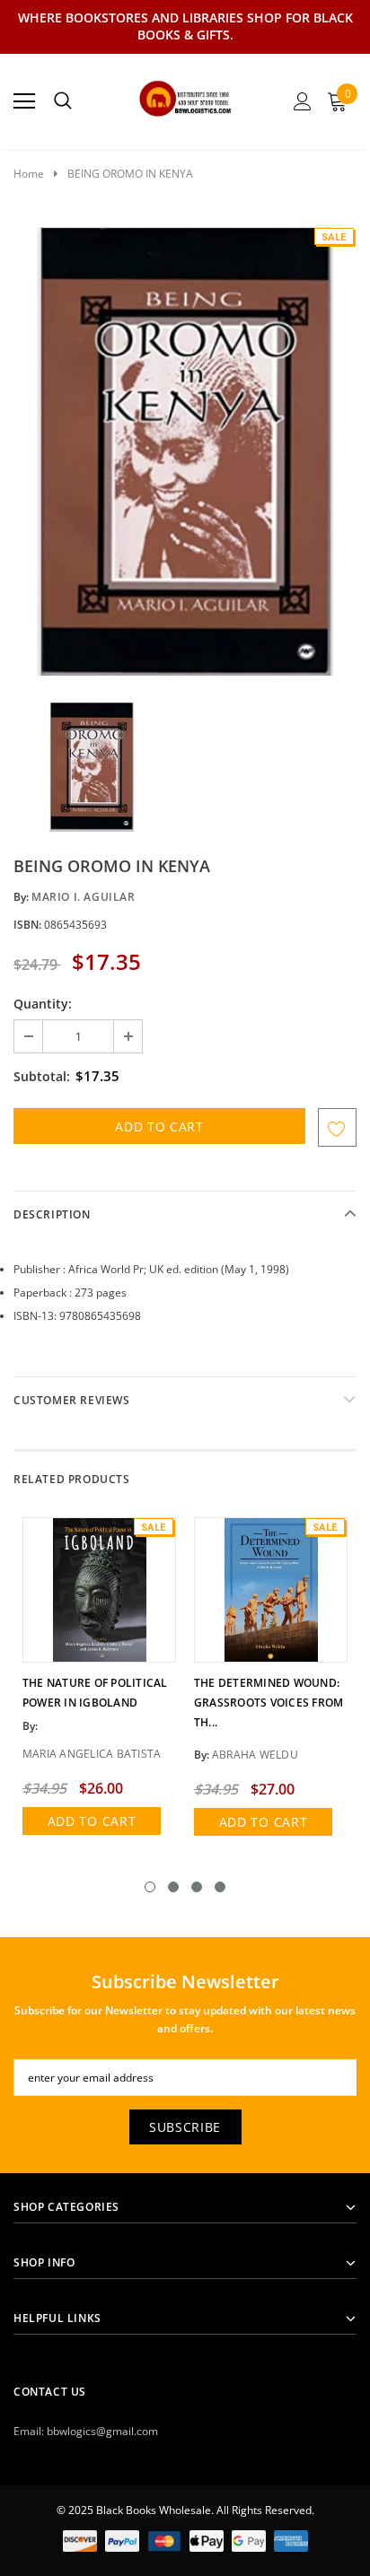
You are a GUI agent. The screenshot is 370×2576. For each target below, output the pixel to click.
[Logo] (185, 96)
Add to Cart (92, 1821)
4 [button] (220, 1887)
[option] (185, 451)
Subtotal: (42, 1076)
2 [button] (173, 1887)
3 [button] (197, 1887)
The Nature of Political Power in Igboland (95, 1693)
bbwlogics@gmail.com (102, 2431)
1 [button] (150, 1887)
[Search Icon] (63, 101)
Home (29, 174)
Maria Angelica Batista (92, 1754)
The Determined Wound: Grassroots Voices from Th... (269, 1703)
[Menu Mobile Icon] (24, 101)
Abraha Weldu (255, 1755)
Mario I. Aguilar (84, 897)
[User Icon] (303, 101)
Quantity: (43, 1004)
